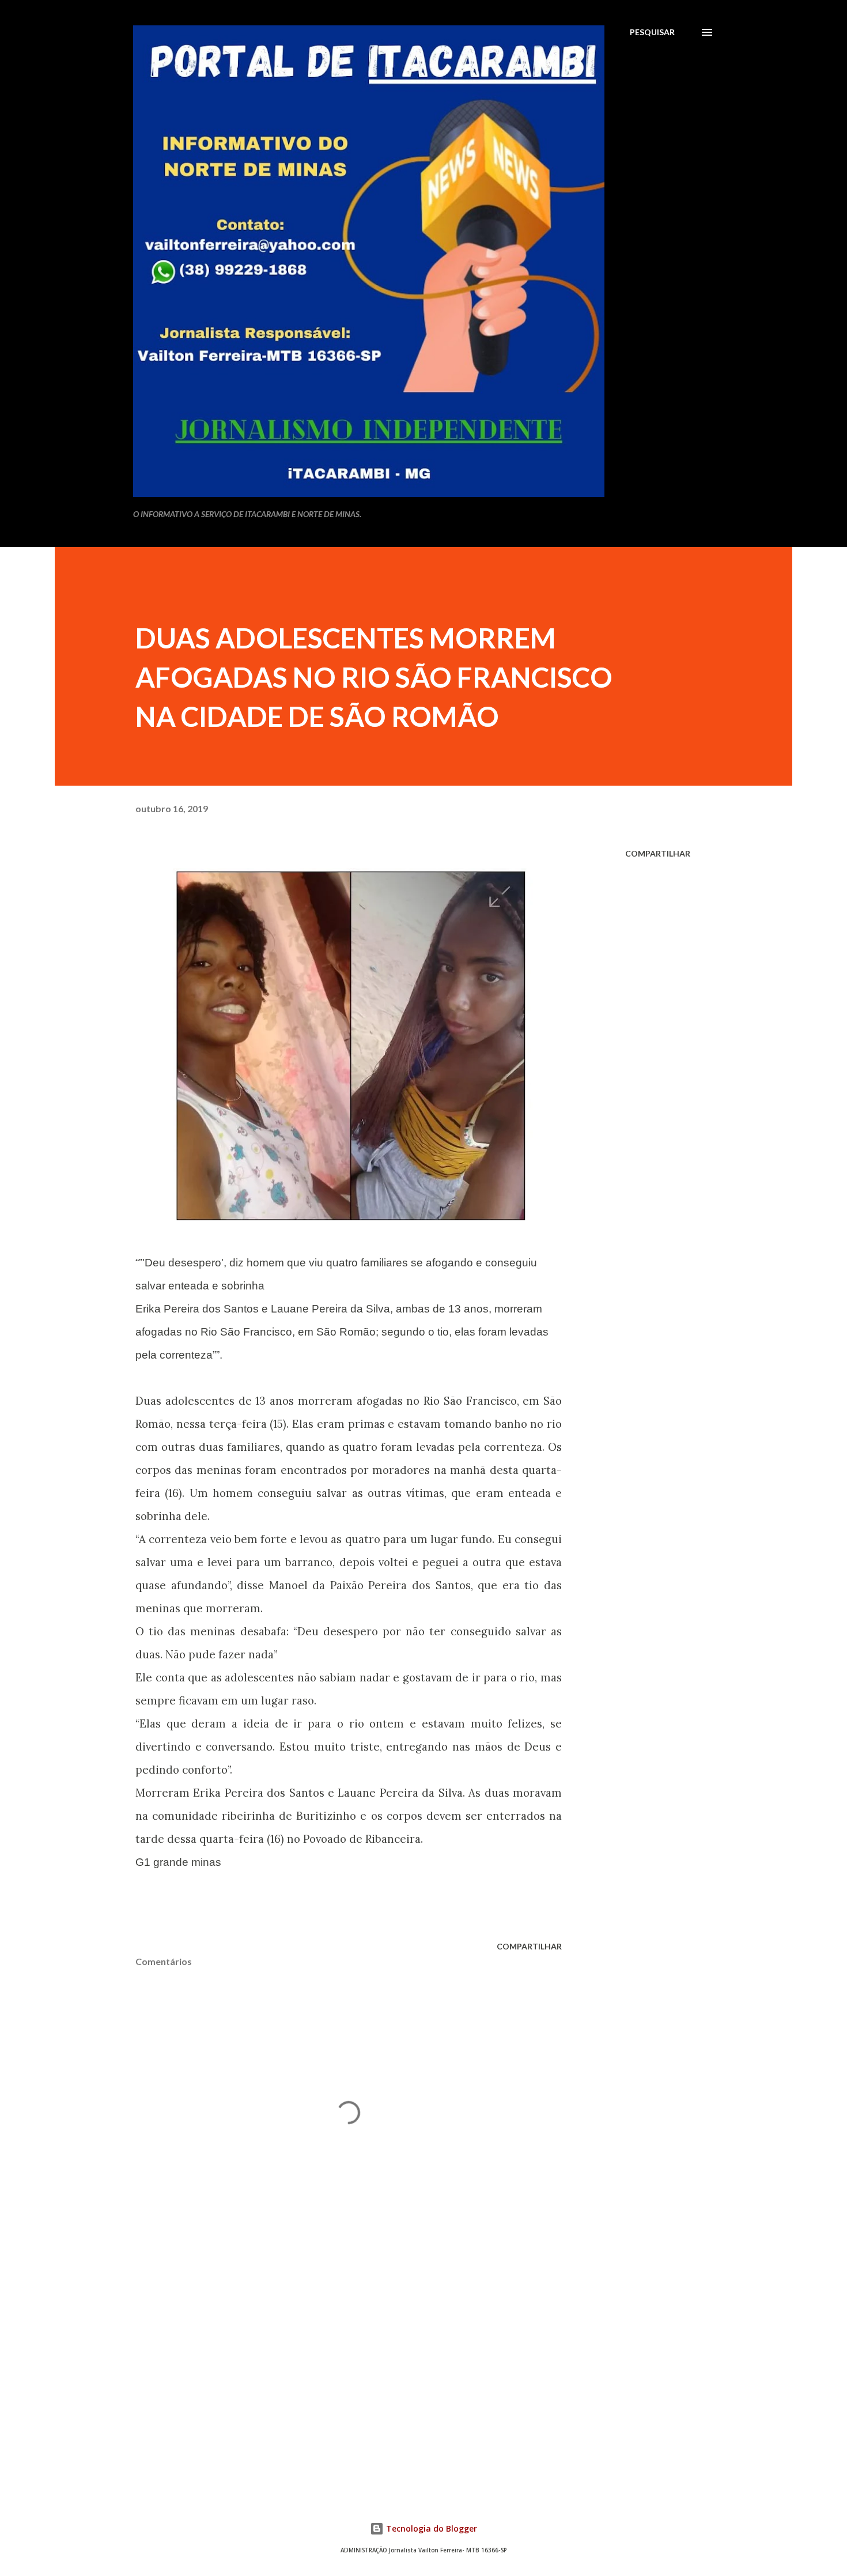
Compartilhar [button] (658, 853)
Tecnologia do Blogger (430, 2528)
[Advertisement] (330, 2347)
